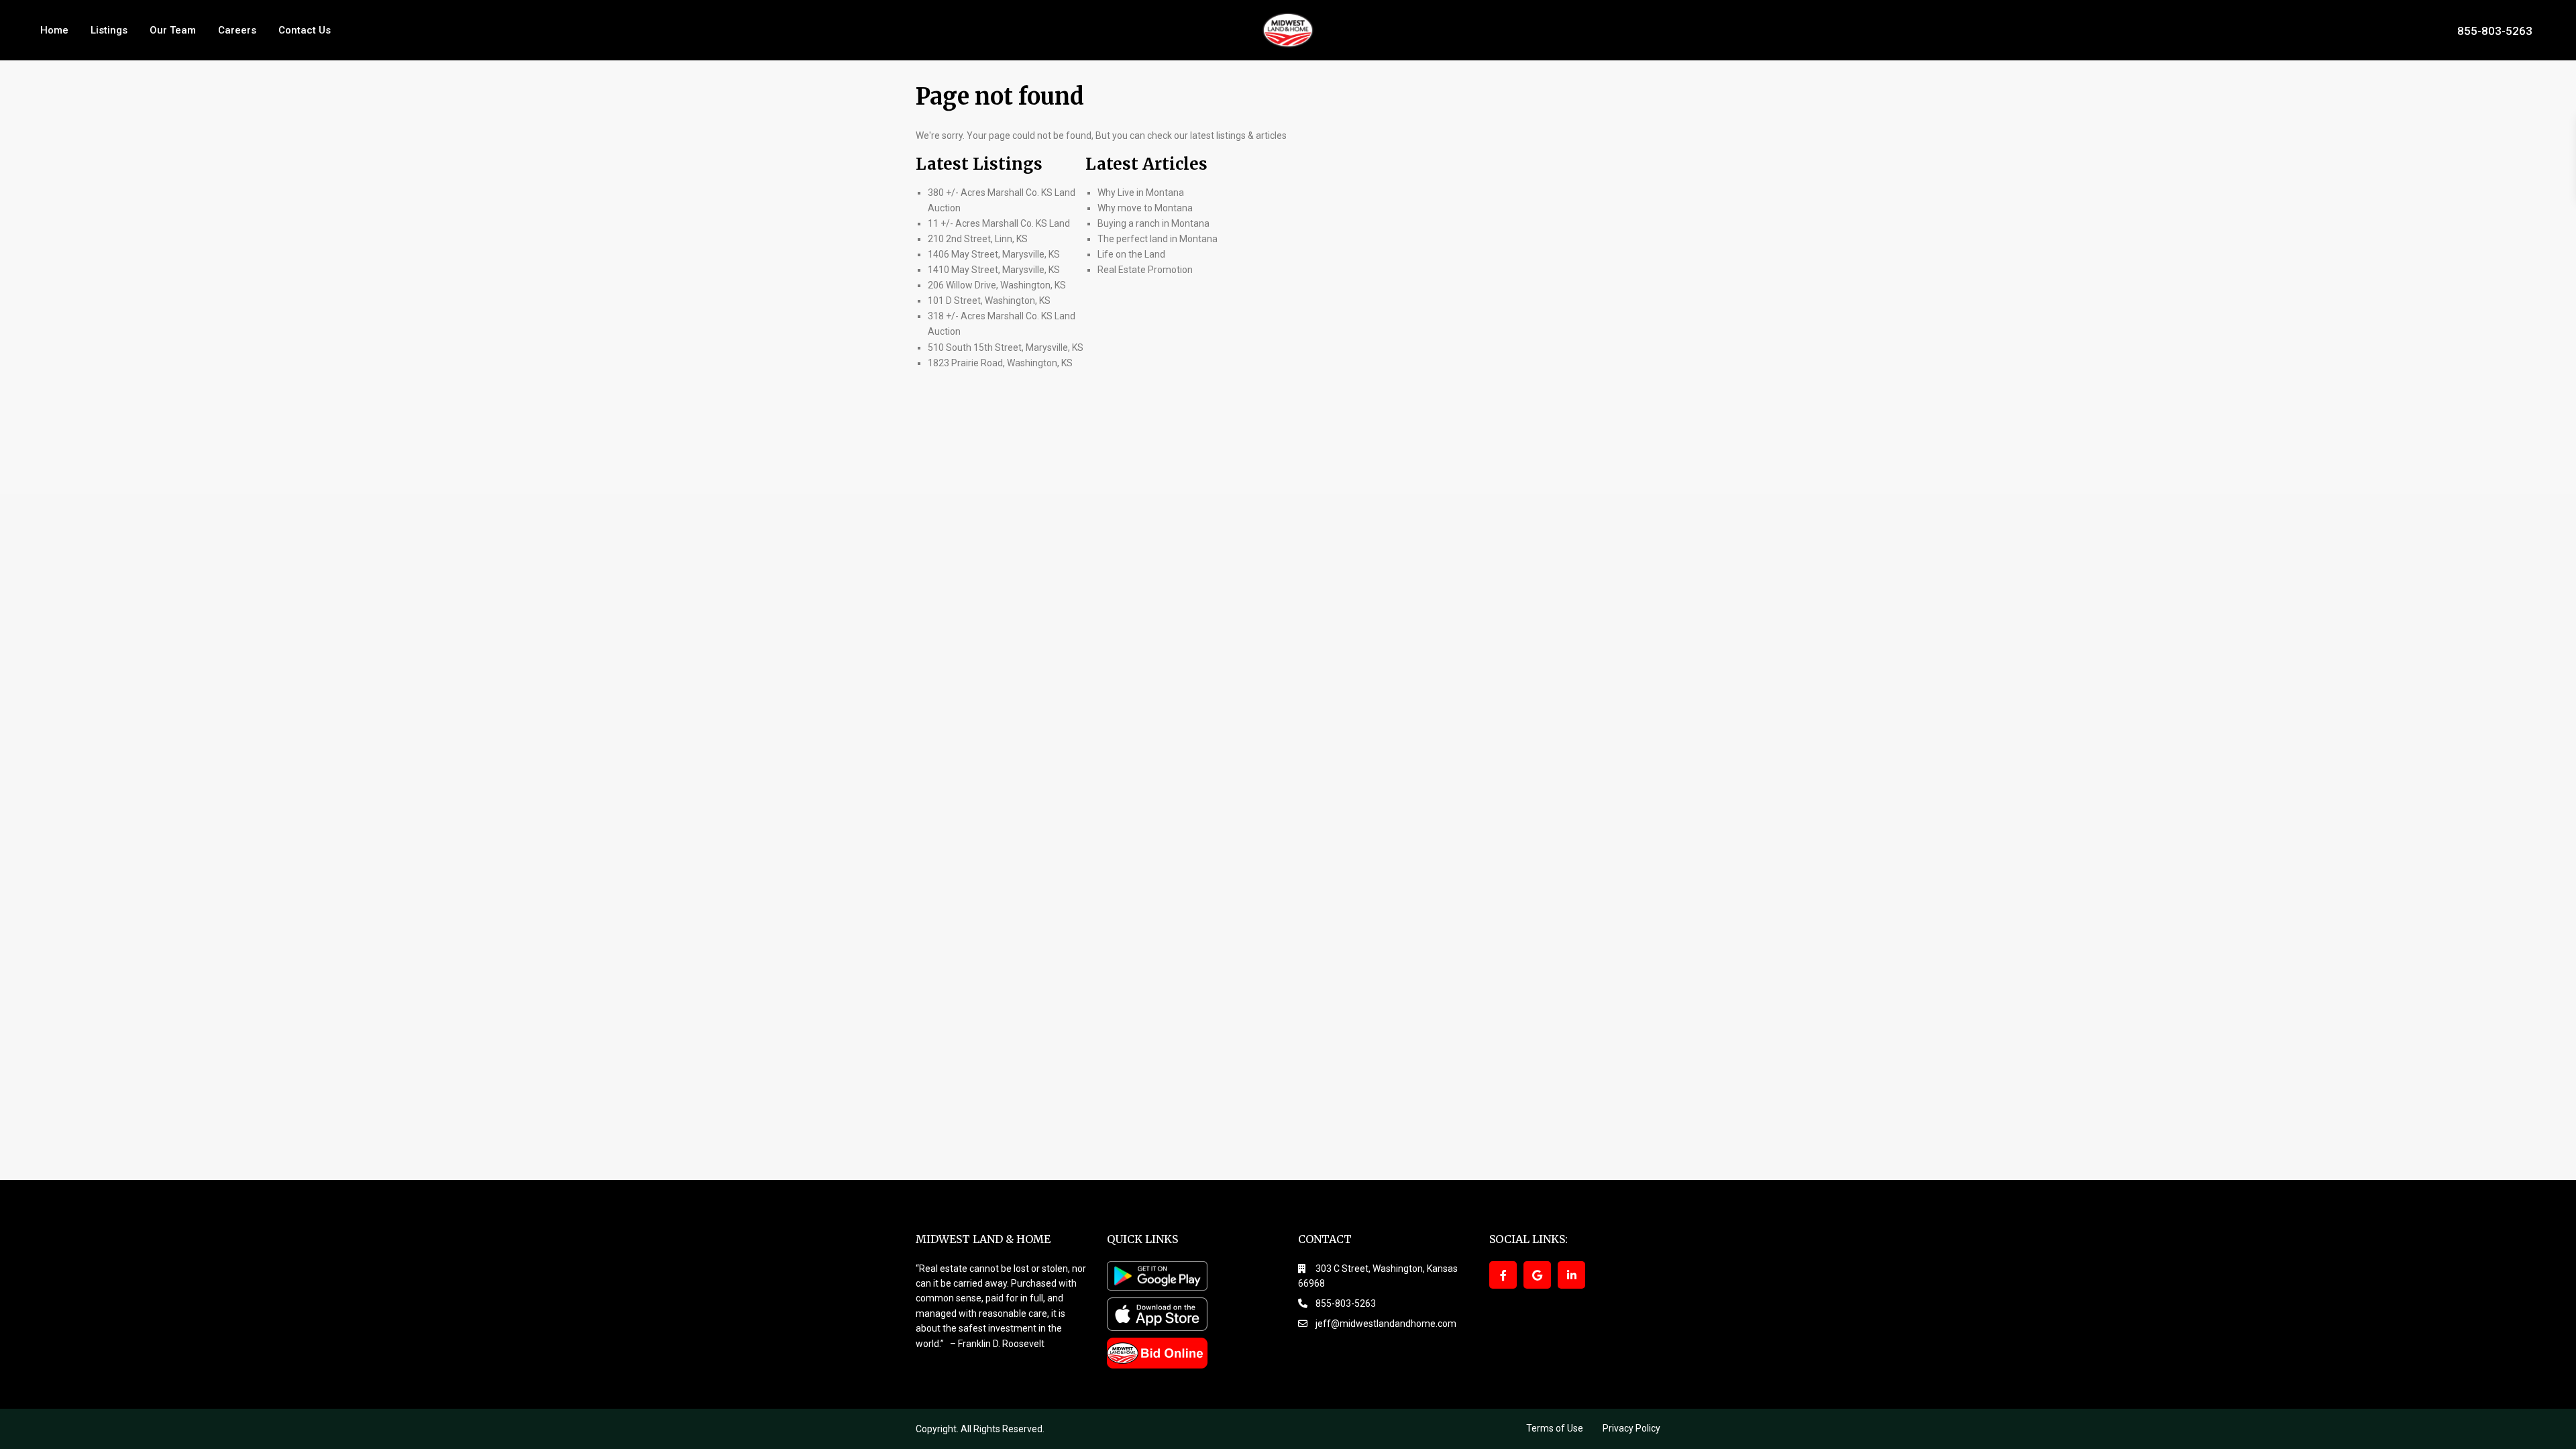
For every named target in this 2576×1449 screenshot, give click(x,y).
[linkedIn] (1571, 1275)
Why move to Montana (1145, 208)
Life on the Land (1132, 254)
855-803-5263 (2495, 30)
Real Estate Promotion (1145, 270)
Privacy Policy (1631, 1428)
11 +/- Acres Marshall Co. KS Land (999, 223)
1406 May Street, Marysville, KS (994, 254)
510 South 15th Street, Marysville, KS (1006, 347)
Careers (237, 30)
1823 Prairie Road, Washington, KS (1000, 363)
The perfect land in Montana (1158, 239)
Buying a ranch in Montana (1153, 223)
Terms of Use (1555, 1428)
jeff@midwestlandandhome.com (1386, 1324)
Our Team (173, 30)
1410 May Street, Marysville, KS (994, 270)
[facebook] (1503, 1275)
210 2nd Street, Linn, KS (978, 239)
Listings (109, 30)
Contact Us (305, 30)
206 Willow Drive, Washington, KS (997, 285)
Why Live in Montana (1141, 193)
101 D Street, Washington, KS (989, 301)
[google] (1537, 1275)
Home (54, 30)
